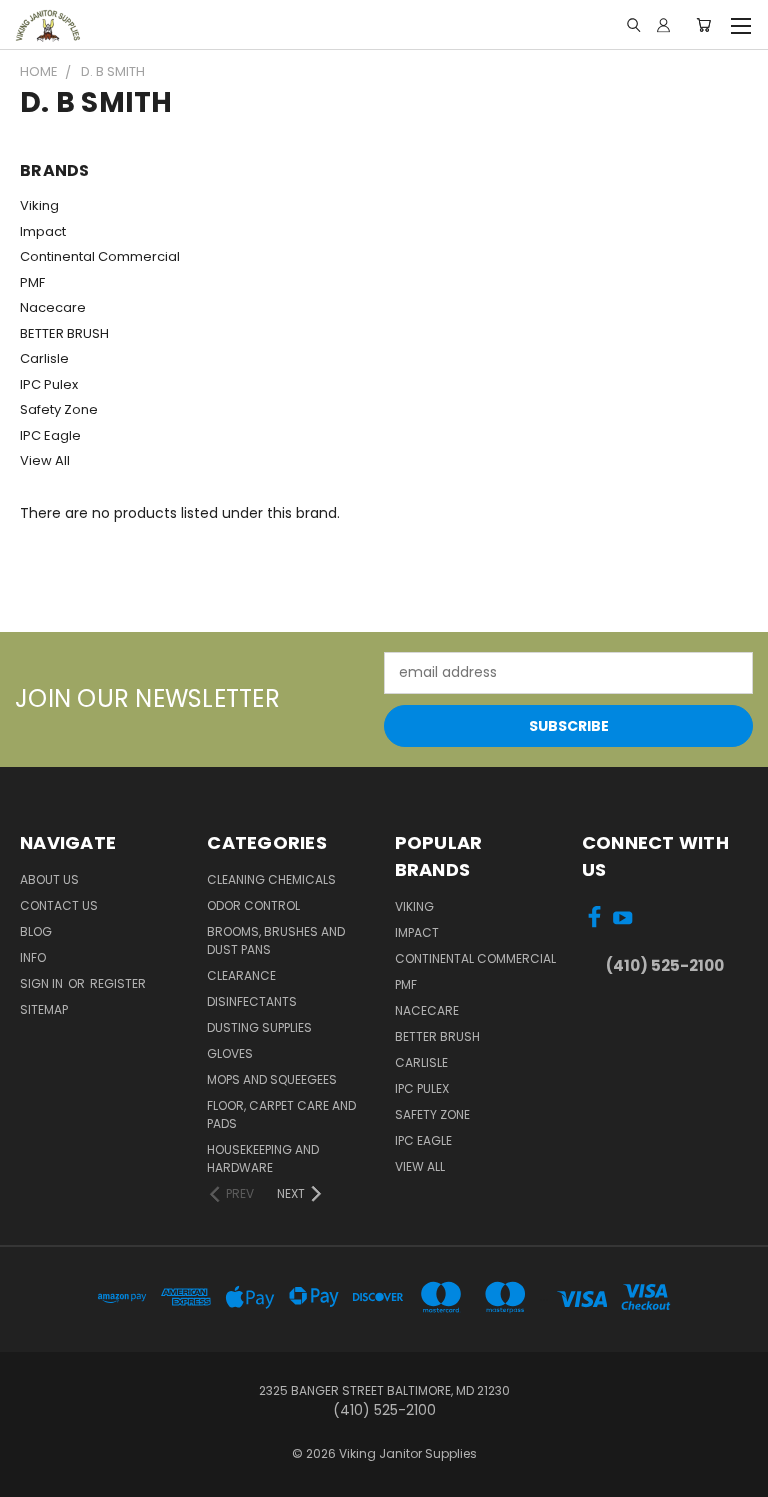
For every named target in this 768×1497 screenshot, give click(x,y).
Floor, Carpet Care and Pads (281, 1114)
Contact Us (59, 905)
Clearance (241, 975)
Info (33, 957)
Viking (39, 205)
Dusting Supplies (259, 1027)
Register (118, 983)
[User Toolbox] (663, 25)
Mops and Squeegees (272, 1079)
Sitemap (44, 1009)
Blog (36, 931)
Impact (43, 231)
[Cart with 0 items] (703, 25)
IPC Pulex (49, 384)
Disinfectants (252, 1001)
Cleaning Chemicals (271, 879)
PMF (32, 282)
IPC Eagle (50, 435)
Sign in (43, 983)
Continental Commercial (100, 256)
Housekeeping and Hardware (263, 1158)
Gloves (230, 1053)
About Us (49, 879)
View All (45, 460)
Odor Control (253, 905)
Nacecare (53, 307)
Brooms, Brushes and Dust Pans (276, 940)
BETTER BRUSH (64, 333)
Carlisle (44, 358)
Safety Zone (59, 409)
